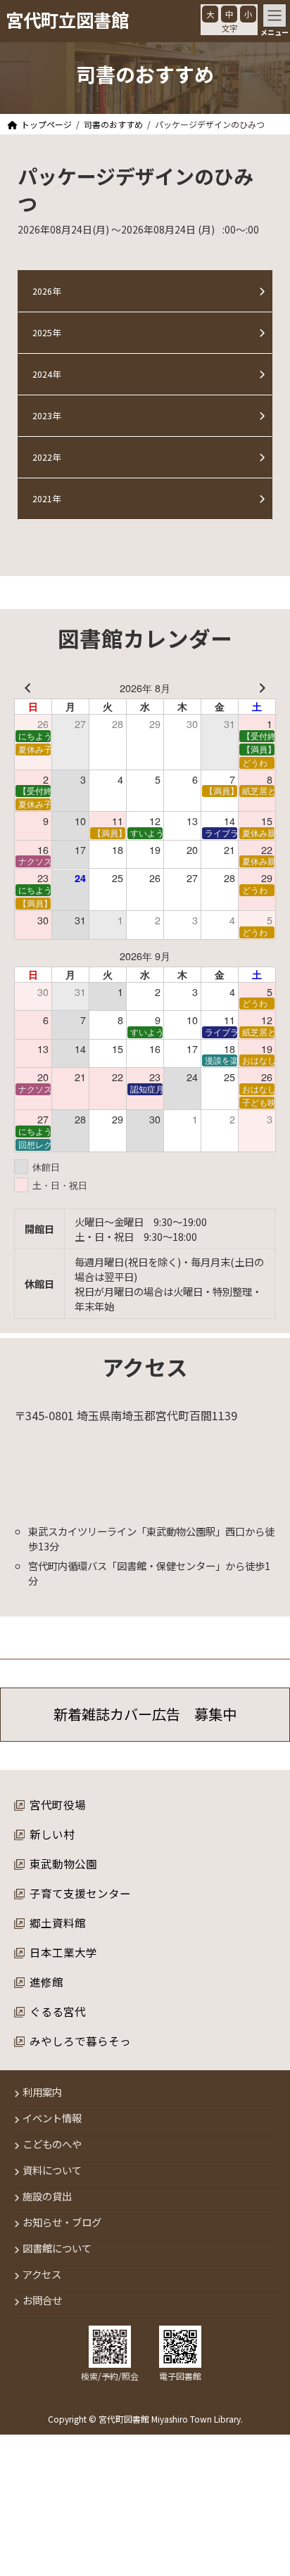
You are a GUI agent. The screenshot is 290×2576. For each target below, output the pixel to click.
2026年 (46, 291)
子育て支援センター (80, 1893)
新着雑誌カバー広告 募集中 (145, 1715)
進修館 (46, 1982)
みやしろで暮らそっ (80, 2041)
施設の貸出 (47, 2196)
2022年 (46, 457)
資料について (52, 2170)
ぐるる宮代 (58, 2011)
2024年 (46, 374)
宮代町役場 (58, 1804)
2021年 (46, 499)
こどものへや (52, 2144)
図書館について (57, 2249)
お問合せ (42, 2301)
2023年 (46, 416)
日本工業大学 (63, 1952)
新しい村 (52, 1834)
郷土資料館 (58, 1923)
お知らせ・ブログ (62, 2223)
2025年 (46, 333)
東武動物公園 (63, 1863)
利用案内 (42, 2092)
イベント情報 (52, 2118)
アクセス (42, 2275)
